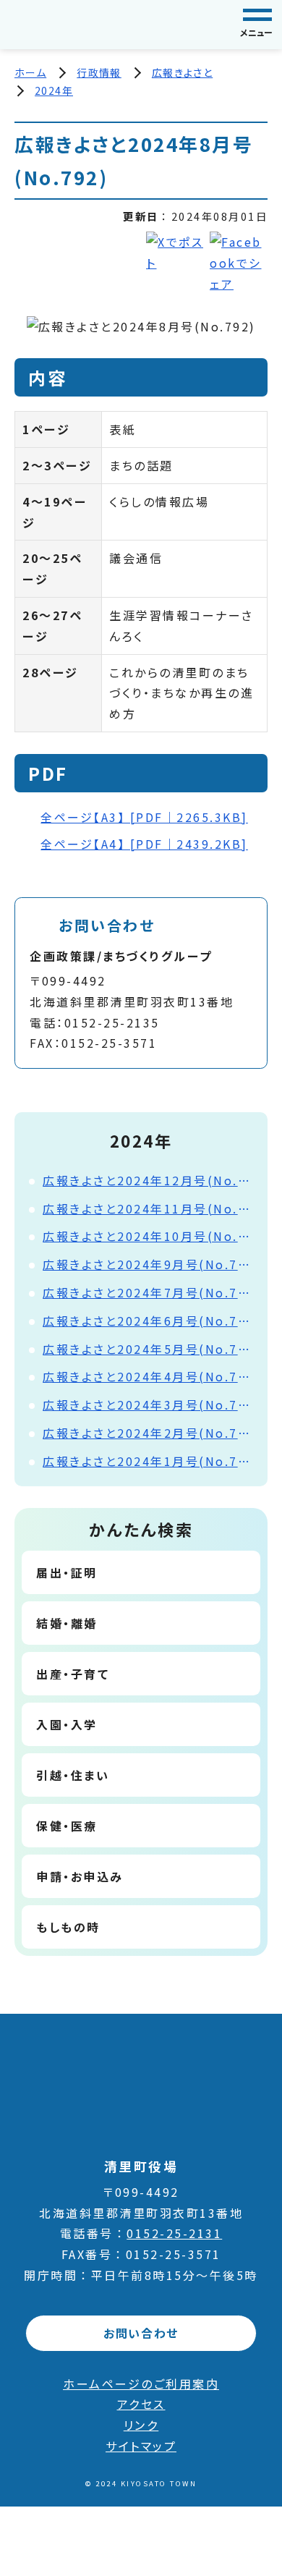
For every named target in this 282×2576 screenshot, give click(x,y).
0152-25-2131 (174, 2233)
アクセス (141, 2404)
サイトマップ (141, 2446)
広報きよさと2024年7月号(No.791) (148, 1292)
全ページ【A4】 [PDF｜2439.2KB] (144, 844)
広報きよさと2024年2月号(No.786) (148, 1433)
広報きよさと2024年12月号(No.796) (148, 1180)
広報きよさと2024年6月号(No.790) (148, 1321)
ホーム (30, 72)
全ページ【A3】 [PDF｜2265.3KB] (144, 817)
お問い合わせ (141, 2333)
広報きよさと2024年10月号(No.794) (148, 1236)
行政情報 (99, 72)
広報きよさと (182, 72)
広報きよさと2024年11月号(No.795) (148, 1208)
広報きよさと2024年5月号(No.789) (148, 1349)
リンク (141, 2425)
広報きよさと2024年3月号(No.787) (148, 1404)
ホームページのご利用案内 (141, 2384)
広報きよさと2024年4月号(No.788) (148, 1376)
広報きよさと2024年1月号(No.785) (148, 1461)
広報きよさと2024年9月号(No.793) (148, 1264)
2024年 (54, 90)
